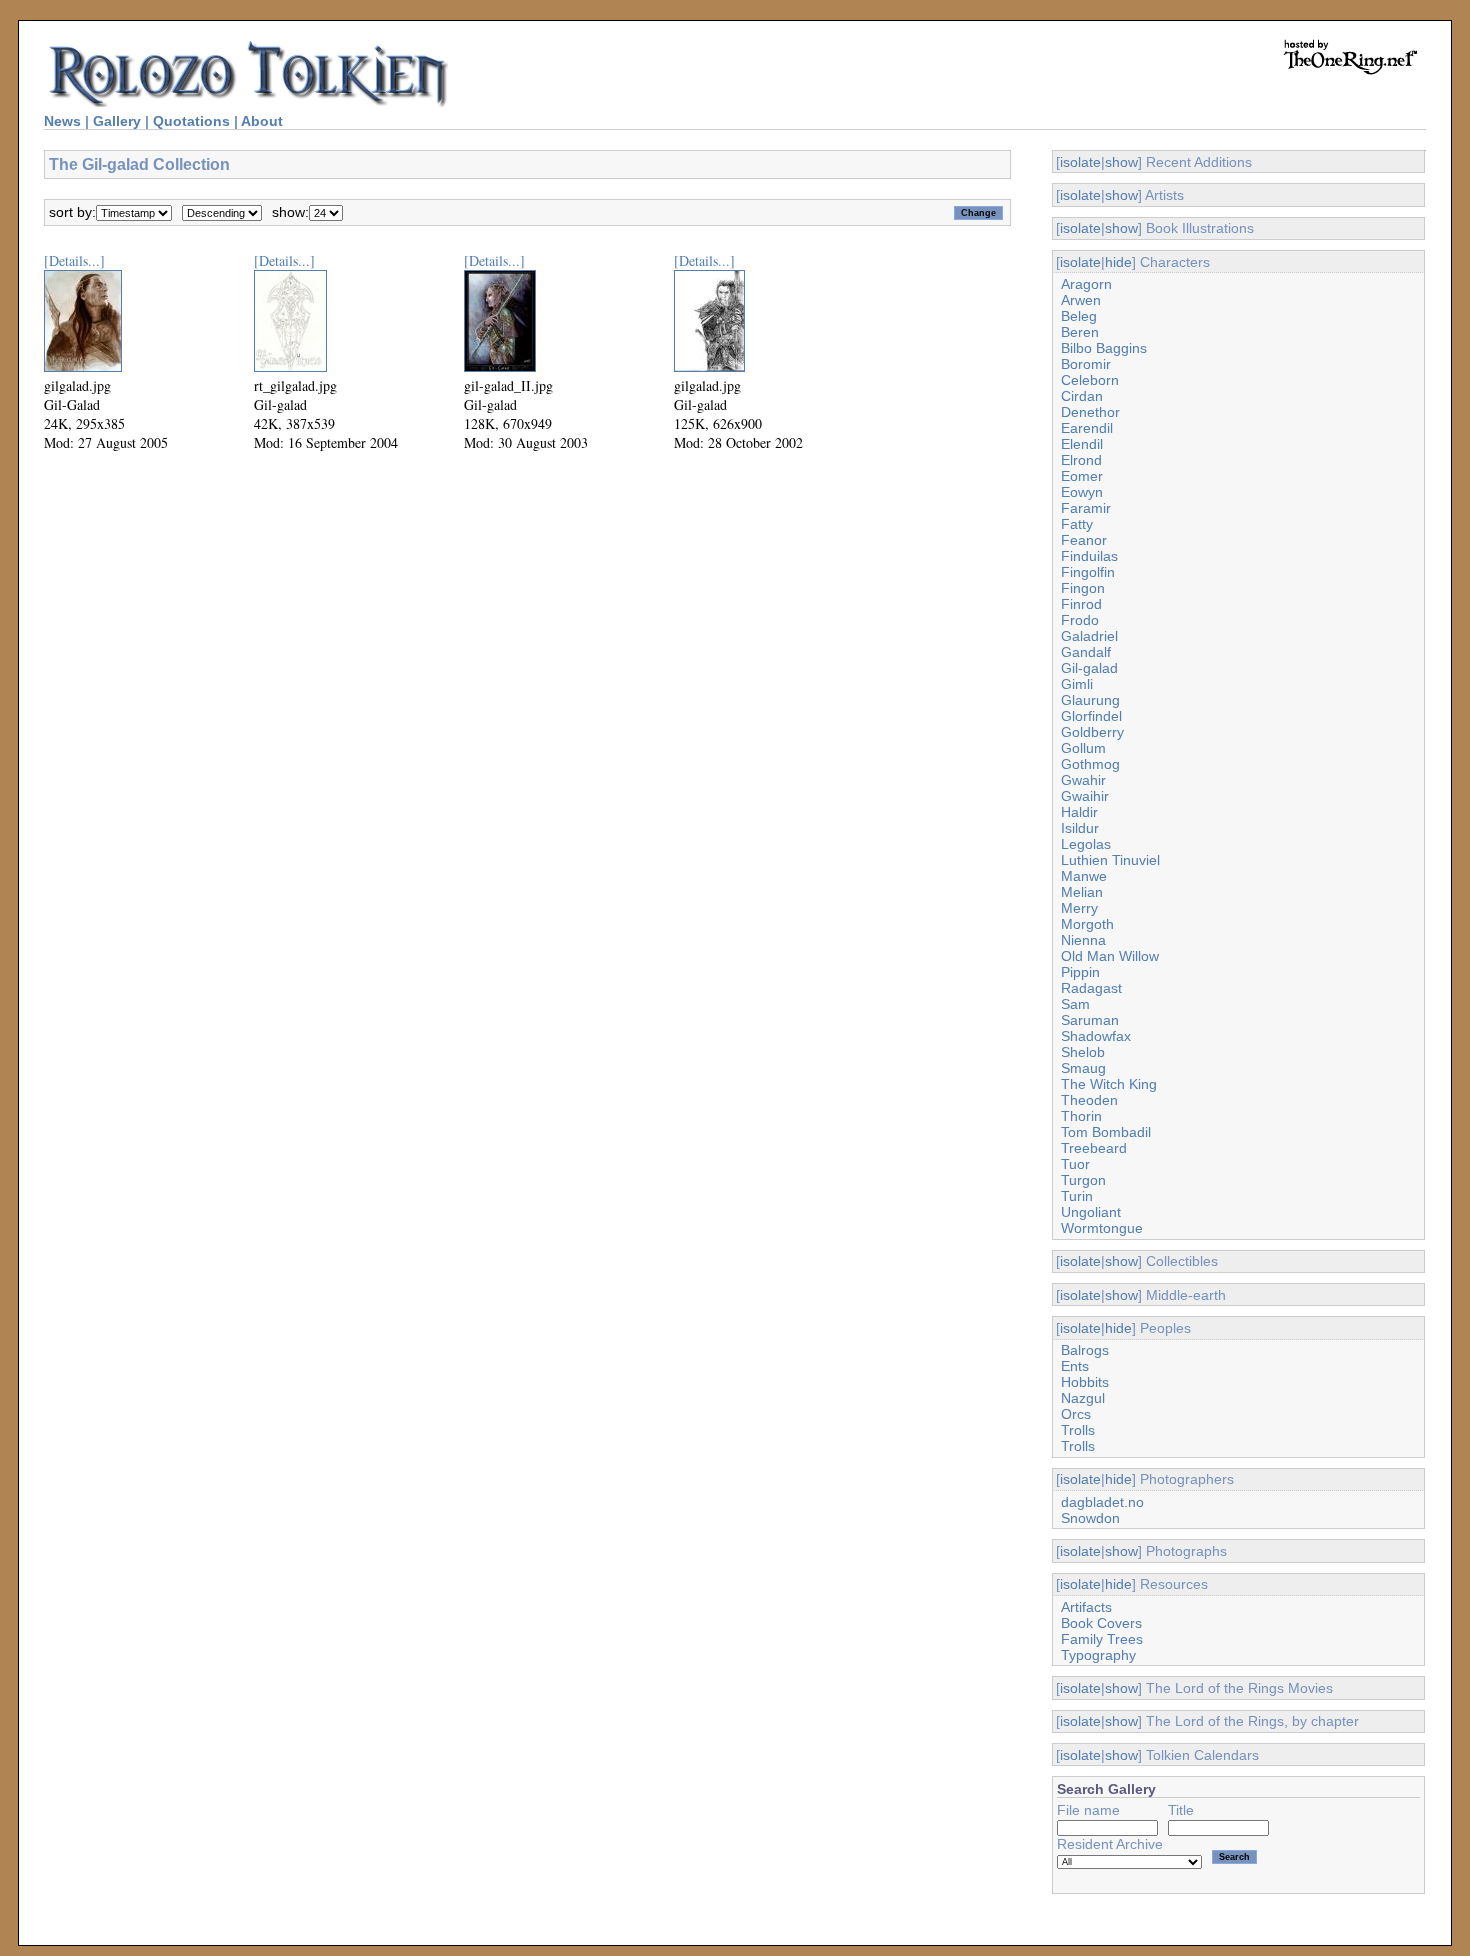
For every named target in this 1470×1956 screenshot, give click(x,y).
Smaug (1083, 1068)
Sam (1075, 1004)
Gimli (1077, 684)
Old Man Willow (1110, 956)
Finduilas (1089, 556)
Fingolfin (1088, 572)
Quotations (191, 121)
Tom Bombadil (1106, 1132)
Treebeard (1094, 1148)
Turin (1077, 1196)
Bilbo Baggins (1104, 348)
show (1121, 162)
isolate (1080, 162)
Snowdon (1090, 1518)
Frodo (1080, 620)
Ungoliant (1091, 1212)
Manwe (1084, 876)
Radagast (1091, 988)
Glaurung (1090, 700)
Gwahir (1083, 780)
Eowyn (1082, 492)
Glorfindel (1091, 716)
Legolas (1086, 844)
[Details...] (74, 260)
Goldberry (1092, 732)
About (262, 121)
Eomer (1082, 476)
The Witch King (1109, 1084)
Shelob (1083, 1052)
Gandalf (1086, 652)
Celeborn (1090, 380)
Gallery (117, 121)
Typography (1098, 1655)
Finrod (1081, 604)
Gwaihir (1085, 796)
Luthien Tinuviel (1110, 860)
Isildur (1080, 828)
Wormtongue (1102, 1228)
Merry (1079, 908)
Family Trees (1102, 1639)
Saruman (1090, 1020)
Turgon (1083, 1180)
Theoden (1089, 1100)
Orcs (1076, 1414)
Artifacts (1086, 1607)
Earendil (1087, 428)
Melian (1082, 892)
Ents (1075, 1366)
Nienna (1083, 940)
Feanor (1084, 540)
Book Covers (1101, 1623)
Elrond (1081, 460)
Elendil (1082, 444)
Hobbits (1085, 1382)
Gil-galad (1089, 668)
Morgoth (1087, 924)
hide (1118, 262)
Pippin (1080, 972)
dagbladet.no (1102, 1502)
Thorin (1081, 1116)
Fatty (1077, 524)
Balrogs (1085, 1350)
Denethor (1090, 412)
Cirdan (1082, 396)
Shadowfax (1096, 1036)
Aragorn (1086, 284)
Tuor (1075, 1164)
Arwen (1081, 300)
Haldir (1079, 812)
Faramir (1086, 508)
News (62, 121)
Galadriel (1089, 636)
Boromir (1086, 364)
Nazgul (1083, 1398)
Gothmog (1090, 764)
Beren (1080, 332)
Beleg (1079, 316)
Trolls (1078, 1430)
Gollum (1083, 748)
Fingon (1083, 588)
